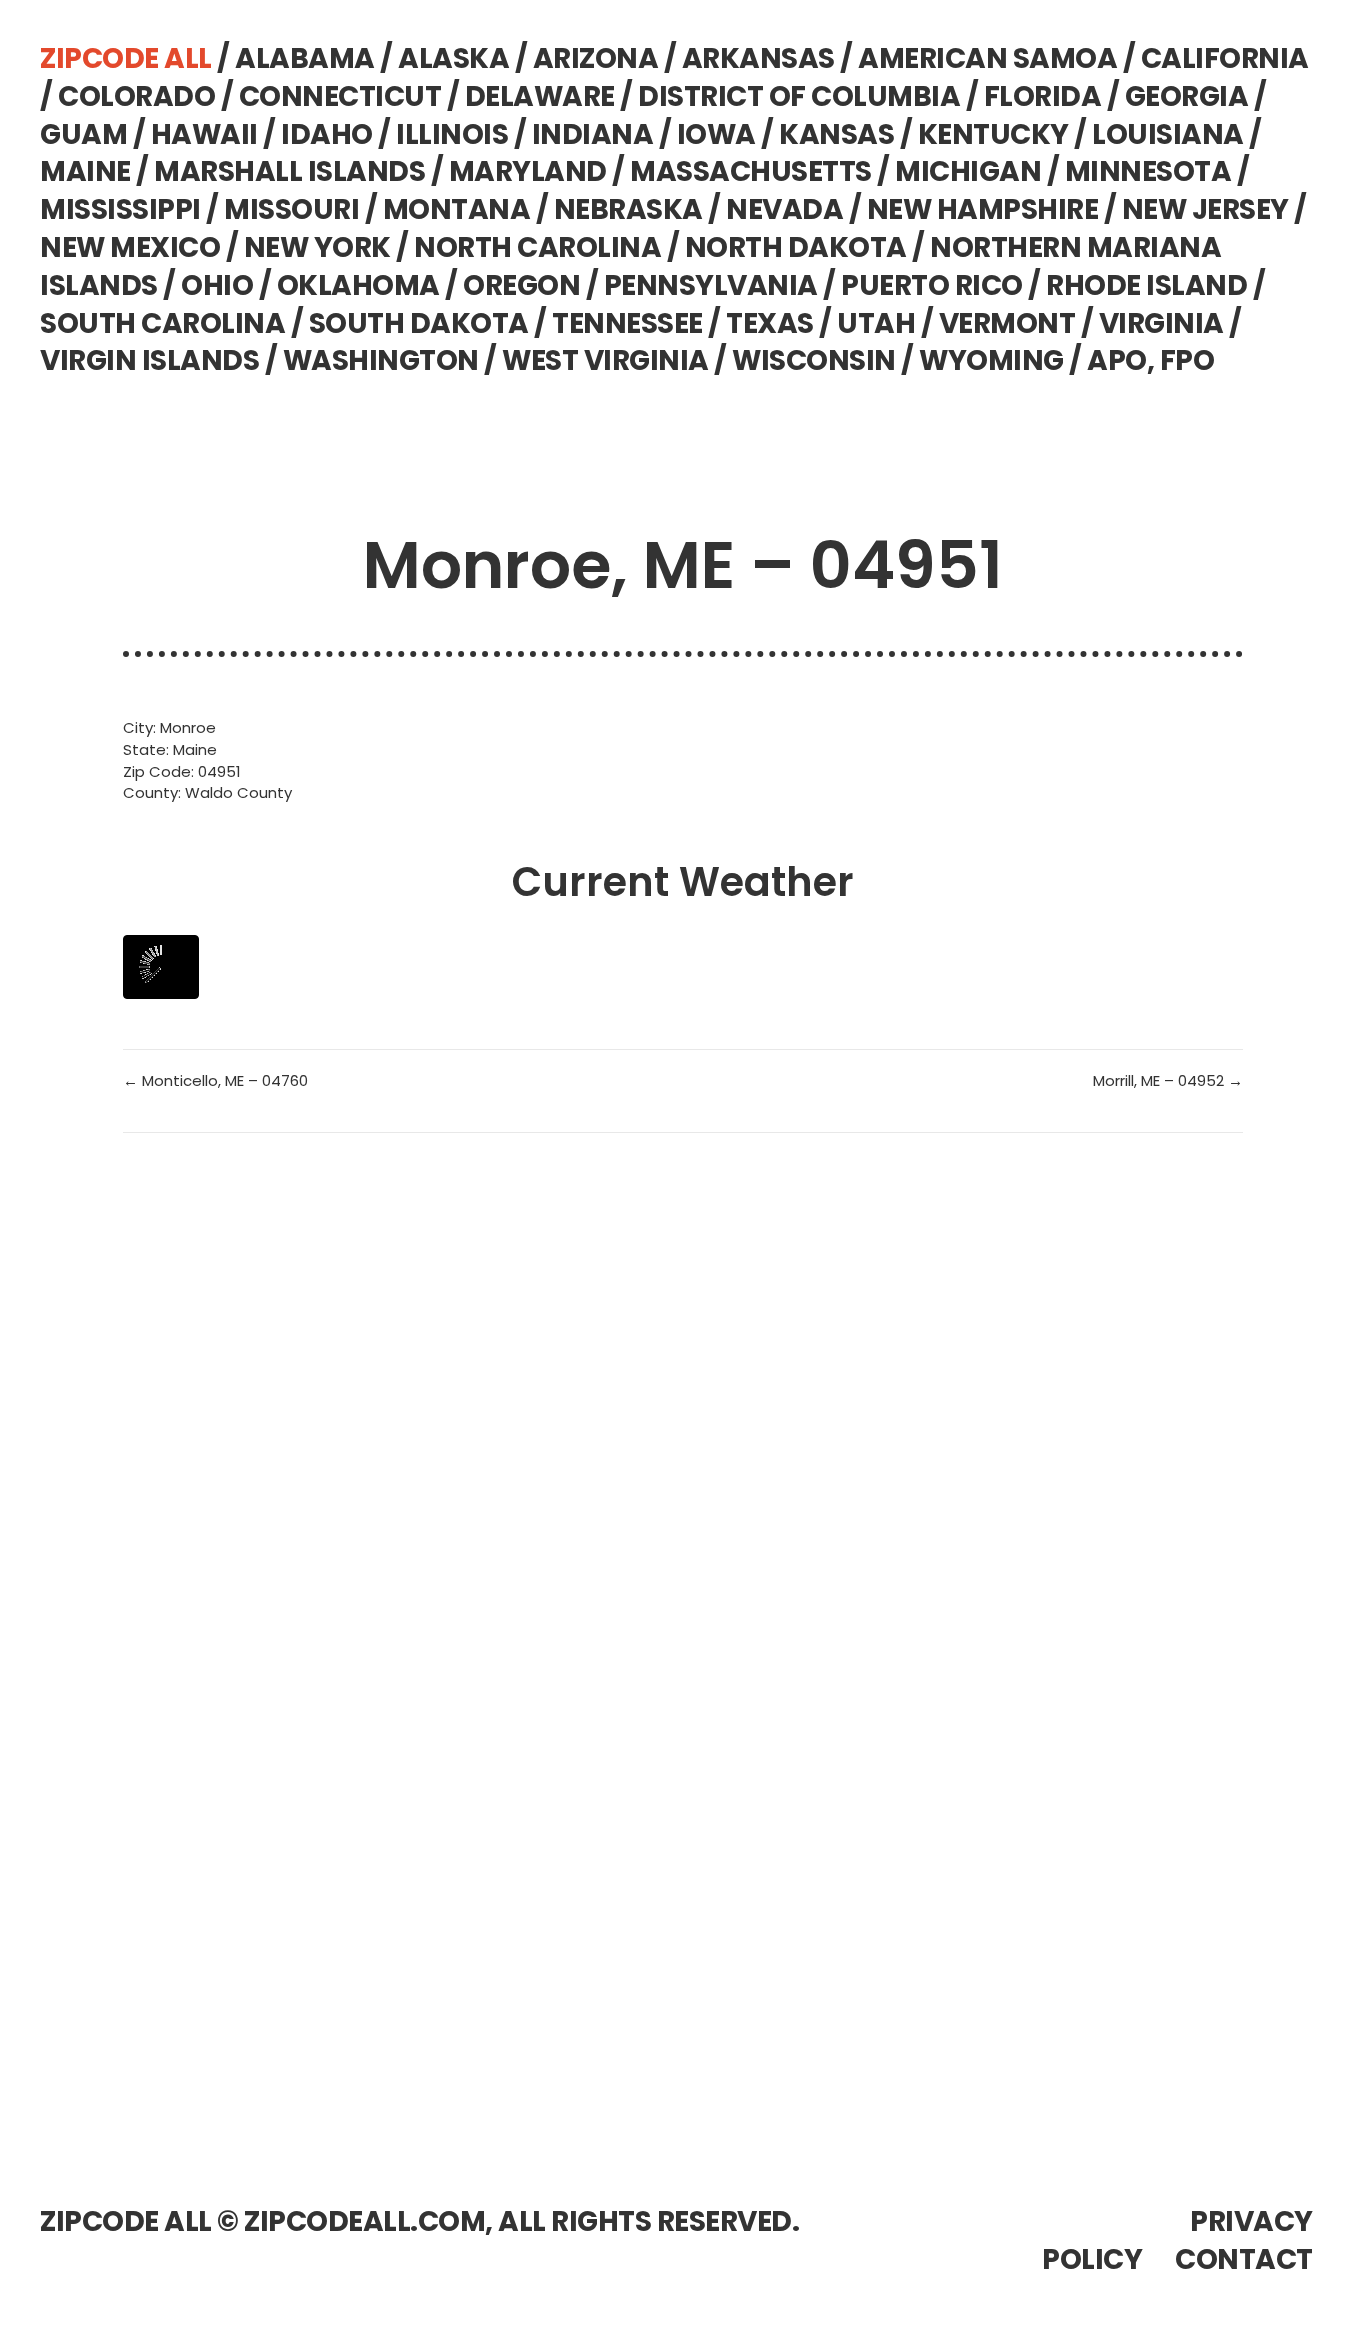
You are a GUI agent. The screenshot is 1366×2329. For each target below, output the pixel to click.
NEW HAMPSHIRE (983, 209)
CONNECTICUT (340, 96)
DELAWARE (540, 96)
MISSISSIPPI (120, 209)
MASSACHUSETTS (751, 171)
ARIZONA (596, 58)
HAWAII (204, 134)
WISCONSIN (814, 360)
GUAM (83, 134)
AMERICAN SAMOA (987, 58)
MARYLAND (528, 171)
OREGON (521, 285)
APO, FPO (1150, 360)
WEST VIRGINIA (605, 360)
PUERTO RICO (932, 285)
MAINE (85, 171)
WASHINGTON (381, 360)
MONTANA (457, 209)
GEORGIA (1187, 96)
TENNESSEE (627, 323)
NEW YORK (317, 247)
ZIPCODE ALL (126, 58)
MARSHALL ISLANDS (289, 171)
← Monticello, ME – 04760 (215, 1080)
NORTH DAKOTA (796, 247)
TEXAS (770, 323)
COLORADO (136, 96)
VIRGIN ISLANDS (149, 360)
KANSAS (836, 134)
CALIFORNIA (1225, 58)
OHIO (217, 285)
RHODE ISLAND (1146, 285)
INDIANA (593, 134)
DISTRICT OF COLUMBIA (799, 96)
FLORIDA (1043, 96)
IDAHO (327, 134)
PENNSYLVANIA (711, 285)
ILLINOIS (452, 134)
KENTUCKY (993, 134)
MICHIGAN (968, 171)
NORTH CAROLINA (537, 247)
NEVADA (784, 209)
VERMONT (1007, 323)
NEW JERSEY (1205, 209)
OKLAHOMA (358, 285)
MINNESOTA (1148, 171)
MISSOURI (291, 209)
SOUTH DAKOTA (419, 323)
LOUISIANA (1168, 134)
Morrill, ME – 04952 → (1168, 1080)
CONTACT (1244, 2259)
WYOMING (991, 360)
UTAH (876, 323)
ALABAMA (305, 58)
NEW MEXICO (130, 247)
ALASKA (453, 58)
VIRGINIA (1161, 323)
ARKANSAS (758, 58)
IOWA (716, 134)
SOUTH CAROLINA (162, 323)
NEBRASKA (628, 209)
